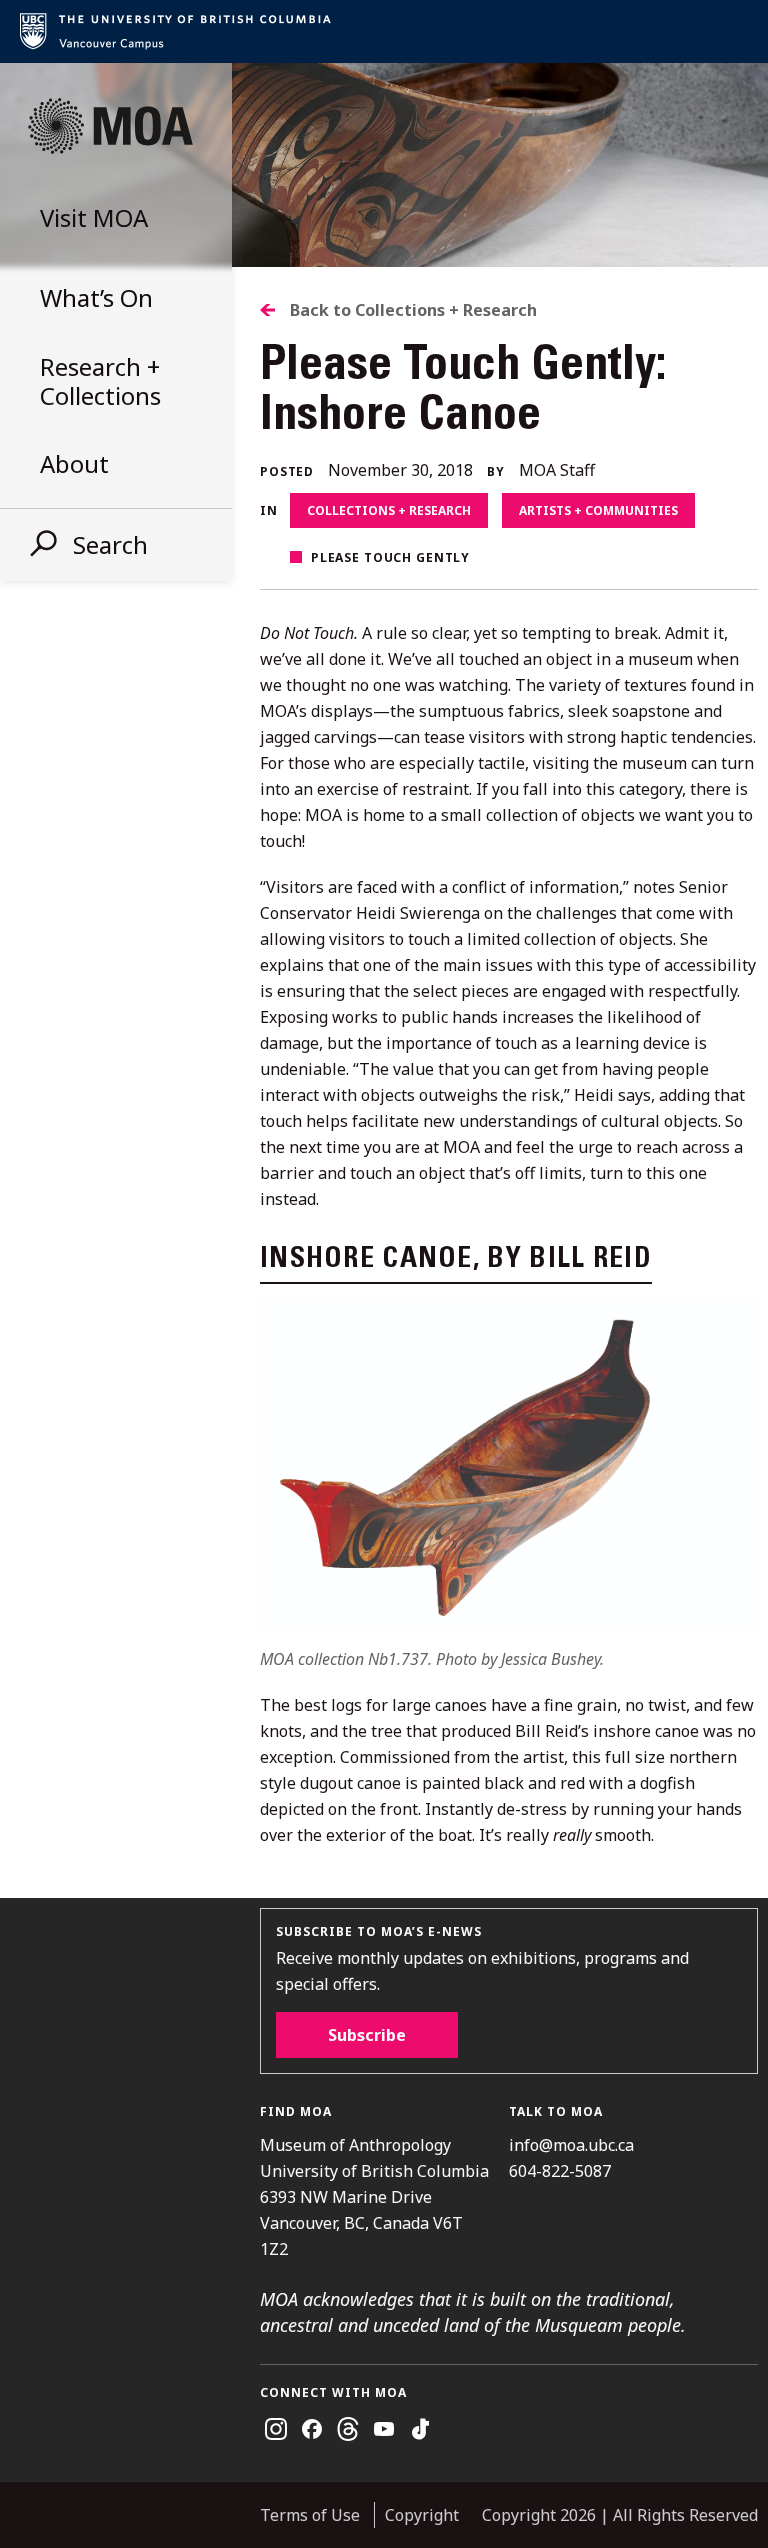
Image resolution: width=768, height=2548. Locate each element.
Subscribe (367, 2035)
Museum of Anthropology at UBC (110, 126)
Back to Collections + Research (413, 310)
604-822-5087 (560, 2171)
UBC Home (384, 31)
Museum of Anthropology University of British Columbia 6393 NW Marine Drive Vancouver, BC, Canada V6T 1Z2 (374, 2197)
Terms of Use (310, 2515)
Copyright (422, 2515)
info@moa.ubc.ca (571, 2145)
